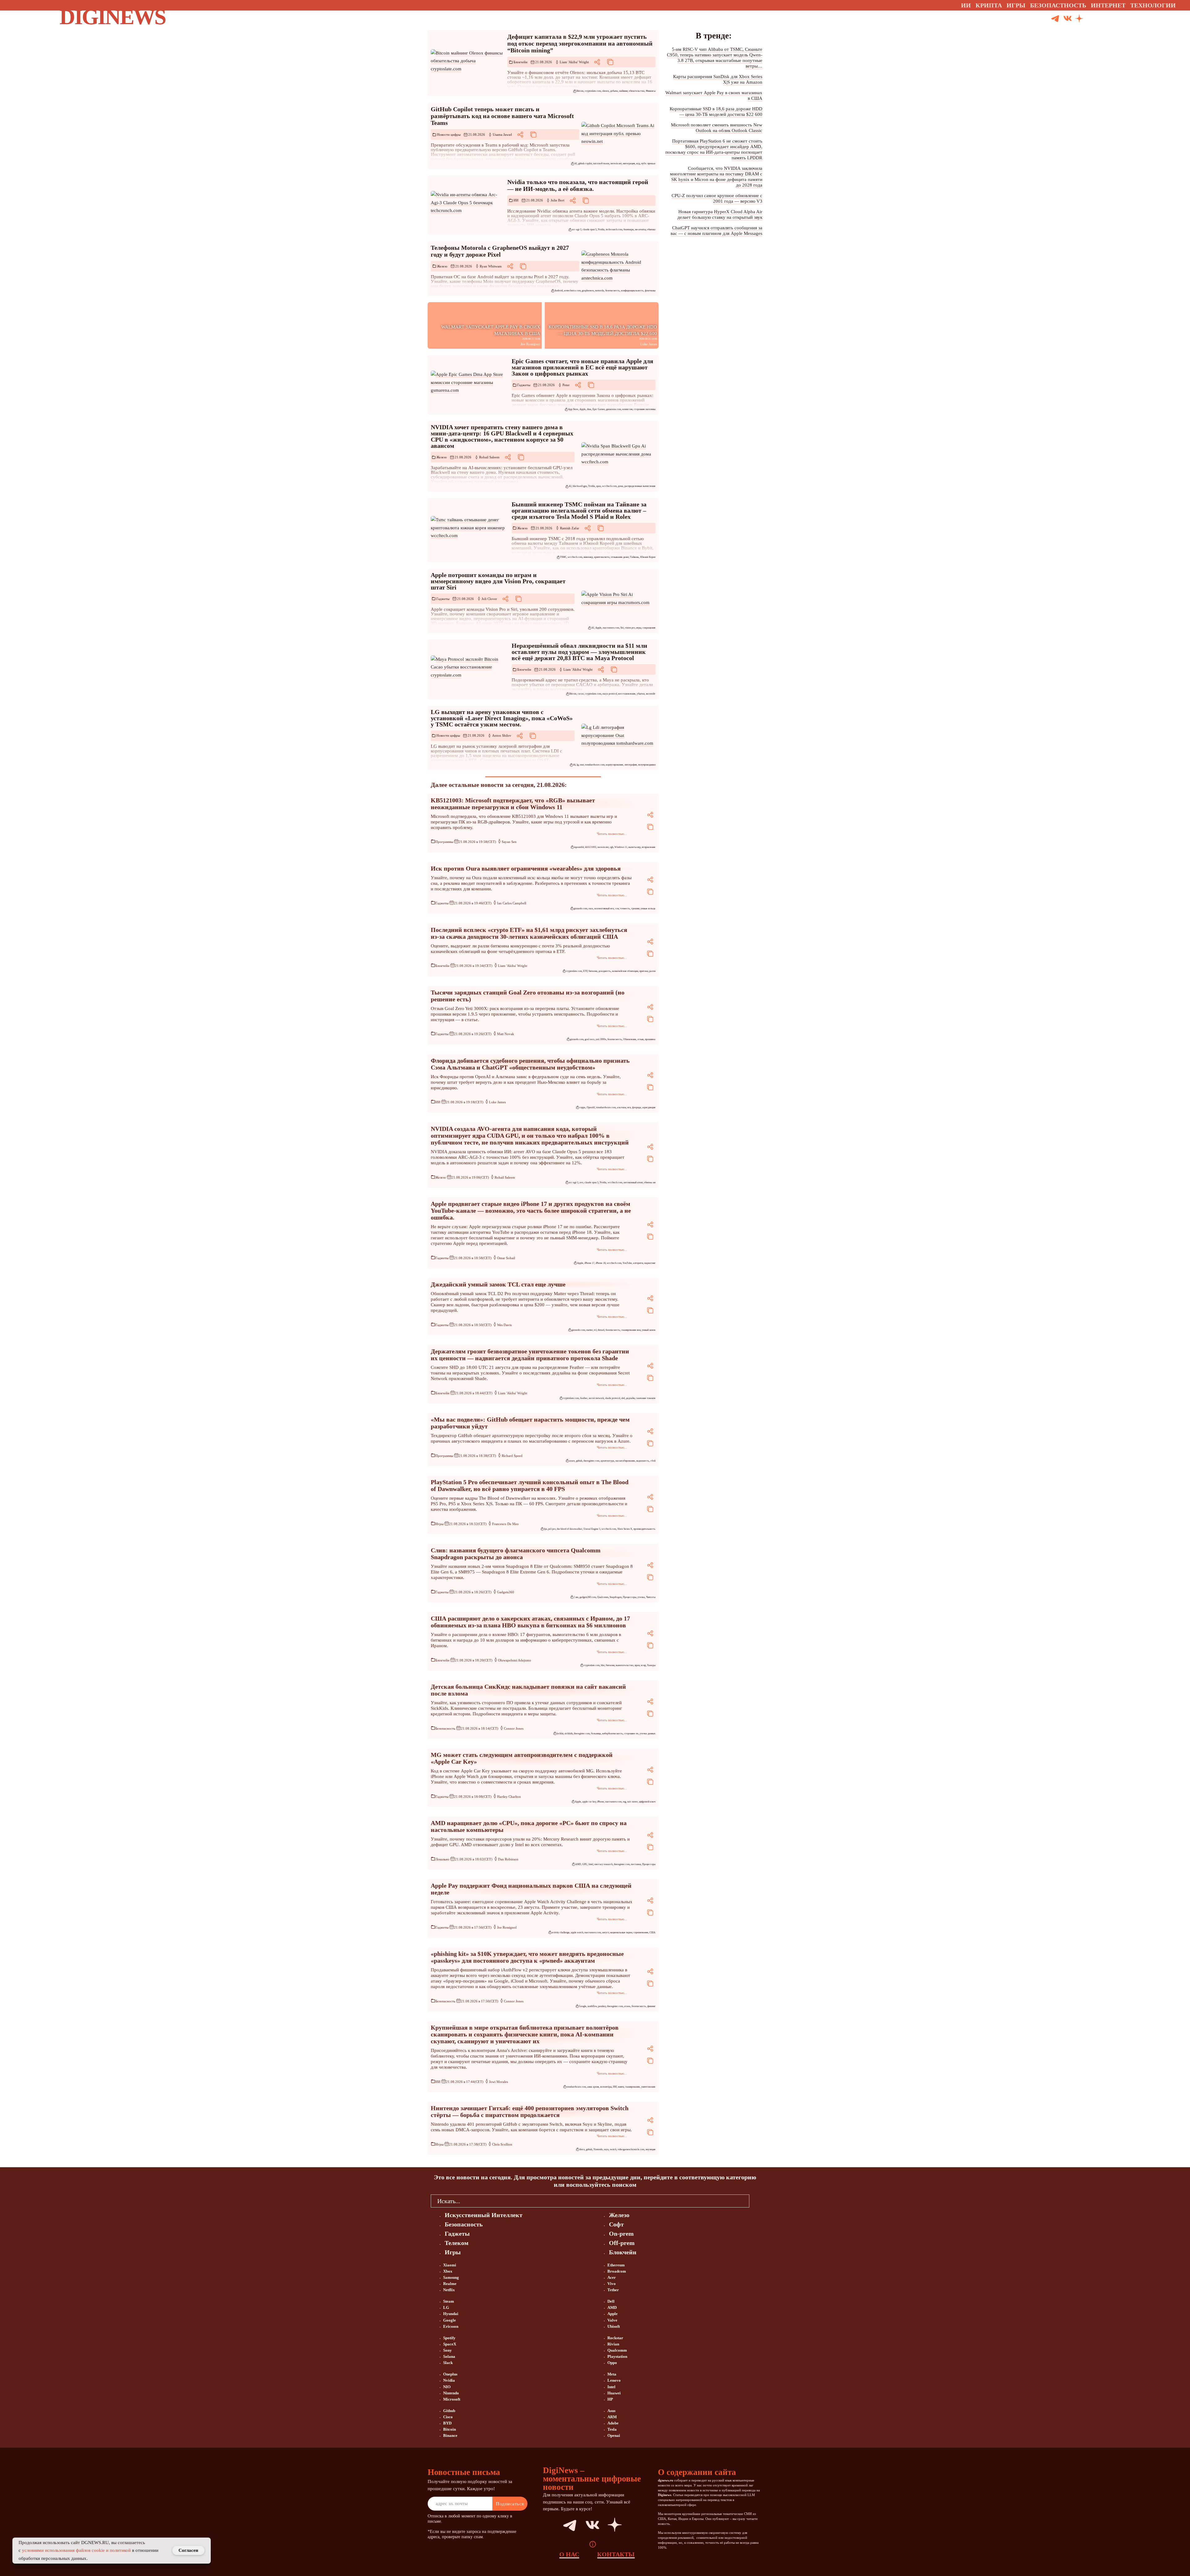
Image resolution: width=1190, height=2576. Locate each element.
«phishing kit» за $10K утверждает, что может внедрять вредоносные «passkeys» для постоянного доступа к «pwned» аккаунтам (527, 1957)
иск (629, 1107)
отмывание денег (620, 557)
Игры (1016, 5)
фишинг (651, 2006)
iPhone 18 (601, 1263)
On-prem (621, 2234)
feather (584, 1398)
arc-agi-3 (577, 229)
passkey (602, 2006)
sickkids (569, 1734)
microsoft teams (601, 163)
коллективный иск (604, 909)
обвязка (651, 229)
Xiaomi (450, 2265)
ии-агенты (640, 229)
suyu (606, 2149)
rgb (612, 847)
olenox (606, 91)
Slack (448, 2363)
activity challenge (561, 1932)
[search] (754, 2201)
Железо (442, 266)
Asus (611, 2411)
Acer (612, 2277)
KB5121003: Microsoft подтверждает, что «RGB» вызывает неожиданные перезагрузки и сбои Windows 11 (513, 804)
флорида (637, 1107)
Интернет (1108, 5)
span (599, 486)
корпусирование (615, 765)
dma (589, 409)
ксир (643, 1665)
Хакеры (651, 1665)
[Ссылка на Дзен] (1079, 19)
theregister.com (591, 1461)
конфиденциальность (632, 291)
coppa (582, 1107)
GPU (585, 1864)
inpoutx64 (579, 847)
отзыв (641, 1039)
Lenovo (614, 2380)
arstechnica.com (572, 291)
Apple (583, 409)
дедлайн (630, 1398)
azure (572, 1461)
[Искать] (1102, 19)
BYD (447, 2423)
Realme (450, 2284)
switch (613, 2149)
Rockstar (615, 2338)
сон (617, 909)
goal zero (590, 1039)
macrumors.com (611, 628)
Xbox (448, 2271)
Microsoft (452, 2399)
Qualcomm (603, 1597)
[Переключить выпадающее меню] (1181, 5)
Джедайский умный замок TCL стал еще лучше (498, 1284)
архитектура (607, 1461)
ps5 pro (552, 1529)
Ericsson (451, 2326)
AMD (578, 1864)
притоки (644, 971)
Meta (612, 2374)
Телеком (457, 2243)
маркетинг (650, 1263)
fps (545, 1529)
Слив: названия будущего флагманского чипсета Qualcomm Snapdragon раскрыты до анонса (516, 1554)
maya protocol (610, 694)
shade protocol (613, 1398)
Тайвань (635, 557)
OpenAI (591, 1107)
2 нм (576, 1597)
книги (621, 2087)
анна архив (593, 2087)
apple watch (577, 1932)
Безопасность (445, 1728)
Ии (966, 5)
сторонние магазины (645, 409)
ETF (585, 971)
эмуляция (650, 2149)
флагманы (650, 291)
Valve (612, 2320)
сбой (653, 1461)
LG (446, 2307)
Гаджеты (524, 385)
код (638, 163)
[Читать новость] (468, 61)
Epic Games (599, 409)
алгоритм (638, 1263)
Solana (449, 2356)
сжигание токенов (646, 1398)
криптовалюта (602, 557)
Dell (611, 2301)
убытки (641, 694)
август (606, 1932)
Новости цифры (449, 135)
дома (621, 486)
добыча (614, 91)
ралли (652, 971)
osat (582, 765)
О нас (569, 2554)
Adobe (613, 2423)
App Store (573, 409)
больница (596, 1734)
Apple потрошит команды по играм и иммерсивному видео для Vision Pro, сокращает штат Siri (498, 581)
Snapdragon (616, 1597)
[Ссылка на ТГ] (563, 2525)
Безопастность (1058, 5)
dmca (582, 2149)
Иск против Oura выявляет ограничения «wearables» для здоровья (526, 868)
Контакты (616, 2554)
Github (449, 2411)
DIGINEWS (112, 17)
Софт (616, 2224)
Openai (614, 2435)
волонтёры (606, 2087)
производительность (644, 1529)
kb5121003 (591, 847)
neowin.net (616, 163)
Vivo (612, 2284)
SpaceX (450, 2344)
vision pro (630, 628)
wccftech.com (609, 486)
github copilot (585, 163)
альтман (621, 1107)
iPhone (601, 1802)
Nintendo (598, 2149)
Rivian (613, 2344)
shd (623, 1398)
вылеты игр (635, 847)
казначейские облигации (625, 971)
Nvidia (601, 229)
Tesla (612, 2429)
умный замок (649, 1330)
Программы (444, 842)
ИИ (516, 200)
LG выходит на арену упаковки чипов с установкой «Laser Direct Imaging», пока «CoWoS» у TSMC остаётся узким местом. (502, 718)
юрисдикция (649, 1107)
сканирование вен (631, 1330)
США (652, 1932)
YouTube (627, 1263)
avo (581, 1182)
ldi (574, 765)
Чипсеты (651, 1597)
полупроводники (647, 765)
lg (578, 765)
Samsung (451, 2277)
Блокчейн (520, 62)
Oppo (612, 2363)
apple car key (589, 1802)
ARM (612, 2417)
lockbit (560, 1734)
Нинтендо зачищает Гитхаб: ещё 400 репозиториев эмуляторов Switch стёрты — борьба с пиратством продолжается (530, 2111)
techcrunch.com (614, 229)
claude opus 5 (590, 229)
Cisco (448, 2417)
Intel (591, 1864)
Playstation (617, 2356)
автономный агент (633, 1182)
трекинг (635, 909)
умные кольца (648, 909)
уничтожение (648, 2087)
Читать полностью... (612, 834)
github (579, 1461)
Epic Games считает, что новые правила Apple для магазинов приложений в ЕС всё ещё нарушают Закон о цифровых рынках (582, 367)
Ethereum (616, 2265)
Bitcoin (580, 91)
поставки (636, 1864)
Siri (622, 628)
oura (591, 909)
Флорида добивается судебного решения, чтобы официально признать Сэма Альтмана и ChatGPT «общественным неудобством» (530, 1064)
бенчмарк (629, 229)
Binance (450, 2435)
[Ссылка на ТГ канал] (1055, 19)
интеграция (629, 163)
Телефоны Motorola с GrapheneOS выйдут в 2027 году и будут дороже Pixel (500, 251)
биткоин (593, 971)
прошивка (650, 1039)
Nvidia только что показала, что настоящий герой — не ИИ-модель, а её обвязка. (578, 185)
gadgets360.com (588, 1597)
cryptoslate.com (593, 91)
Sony (447, 2350)
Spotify (449, 2338)
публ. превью (648, 163)
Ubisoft (614, 2326)
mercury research (604, 1864)
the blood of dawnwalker (570, 1529)
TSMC (563, 557)
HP (610, 2399)
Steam (449, 2301)
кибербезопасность (613, 1734)
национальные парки (621, 1932)
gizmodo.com (580, 909)
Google (583, 2006)
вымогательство (625, 1665)
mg (624, 1802)
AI (576, 163)
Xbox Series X (625, 1529)
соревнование (641, 1932)
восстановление (627, 694)
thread (601, 1330)
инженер (588, 557)
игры (639, 628)
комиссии (627, 409)
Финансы (651, 91)
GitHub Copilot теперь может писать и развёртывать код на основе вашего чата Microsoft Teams (502, 116)
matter (590, 1330)
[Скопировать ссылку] (610, 62)
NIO (447, 2387)
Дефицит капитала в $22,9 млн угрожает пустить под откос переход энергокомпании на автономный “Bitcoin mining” (580, 43)
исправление (649, 847)
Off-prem (622, 2243)
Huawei (614, 2393)
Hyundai (451, 2314)
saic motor (632, 1802)
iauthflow (592, 2006)
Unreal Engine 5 (592, 1529)
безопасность (613, 291)
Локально (442, 1859)
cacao (581, 694)
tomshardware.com (595, 765)
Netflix (449, 2290)
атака (627, 2006)
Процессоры (630, 1597)
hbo (603, 1665)
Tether (613, 2290)
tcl (595, 1330)
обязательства (637, 91)
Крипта (989, 5)
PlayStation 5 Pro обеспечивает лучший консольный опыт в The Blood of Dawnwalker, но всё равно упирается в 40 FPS (530, 1485)
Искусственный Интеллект (484, 2215)
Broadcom (617, 2271)
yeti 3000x (601, 1039)
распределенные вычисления (640, 486)
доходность (605, 971)
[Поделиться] (597, 62)
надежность (643, 1461)
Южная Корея (648, 557)
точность (625, 909)
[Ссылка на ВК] (1068, 19)
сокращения (649, 628)
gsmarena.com (614, 409)
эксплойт (651, 694)
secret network (596, 1398)
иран (637, 1665)
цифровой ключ (647, 1802)
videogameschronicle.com (631, 2149)
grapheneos (588, 291)
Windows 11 (621, 847)
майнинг (623, 91)
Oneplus (450, 2374)
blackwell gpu (580, 486)
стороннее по (631, 1734)
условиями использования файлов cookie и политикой (76, 2550)
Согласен (188, 2550)
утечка (641, 1597)
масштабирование (625, 1461)
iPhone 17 (589, 1263)
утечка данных (648, 1734)
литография (631, 765)
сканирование (632, 2087)
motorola (599, 291)
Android (559, 291)
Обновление (630, 1039)
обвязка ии (650, 1182)
